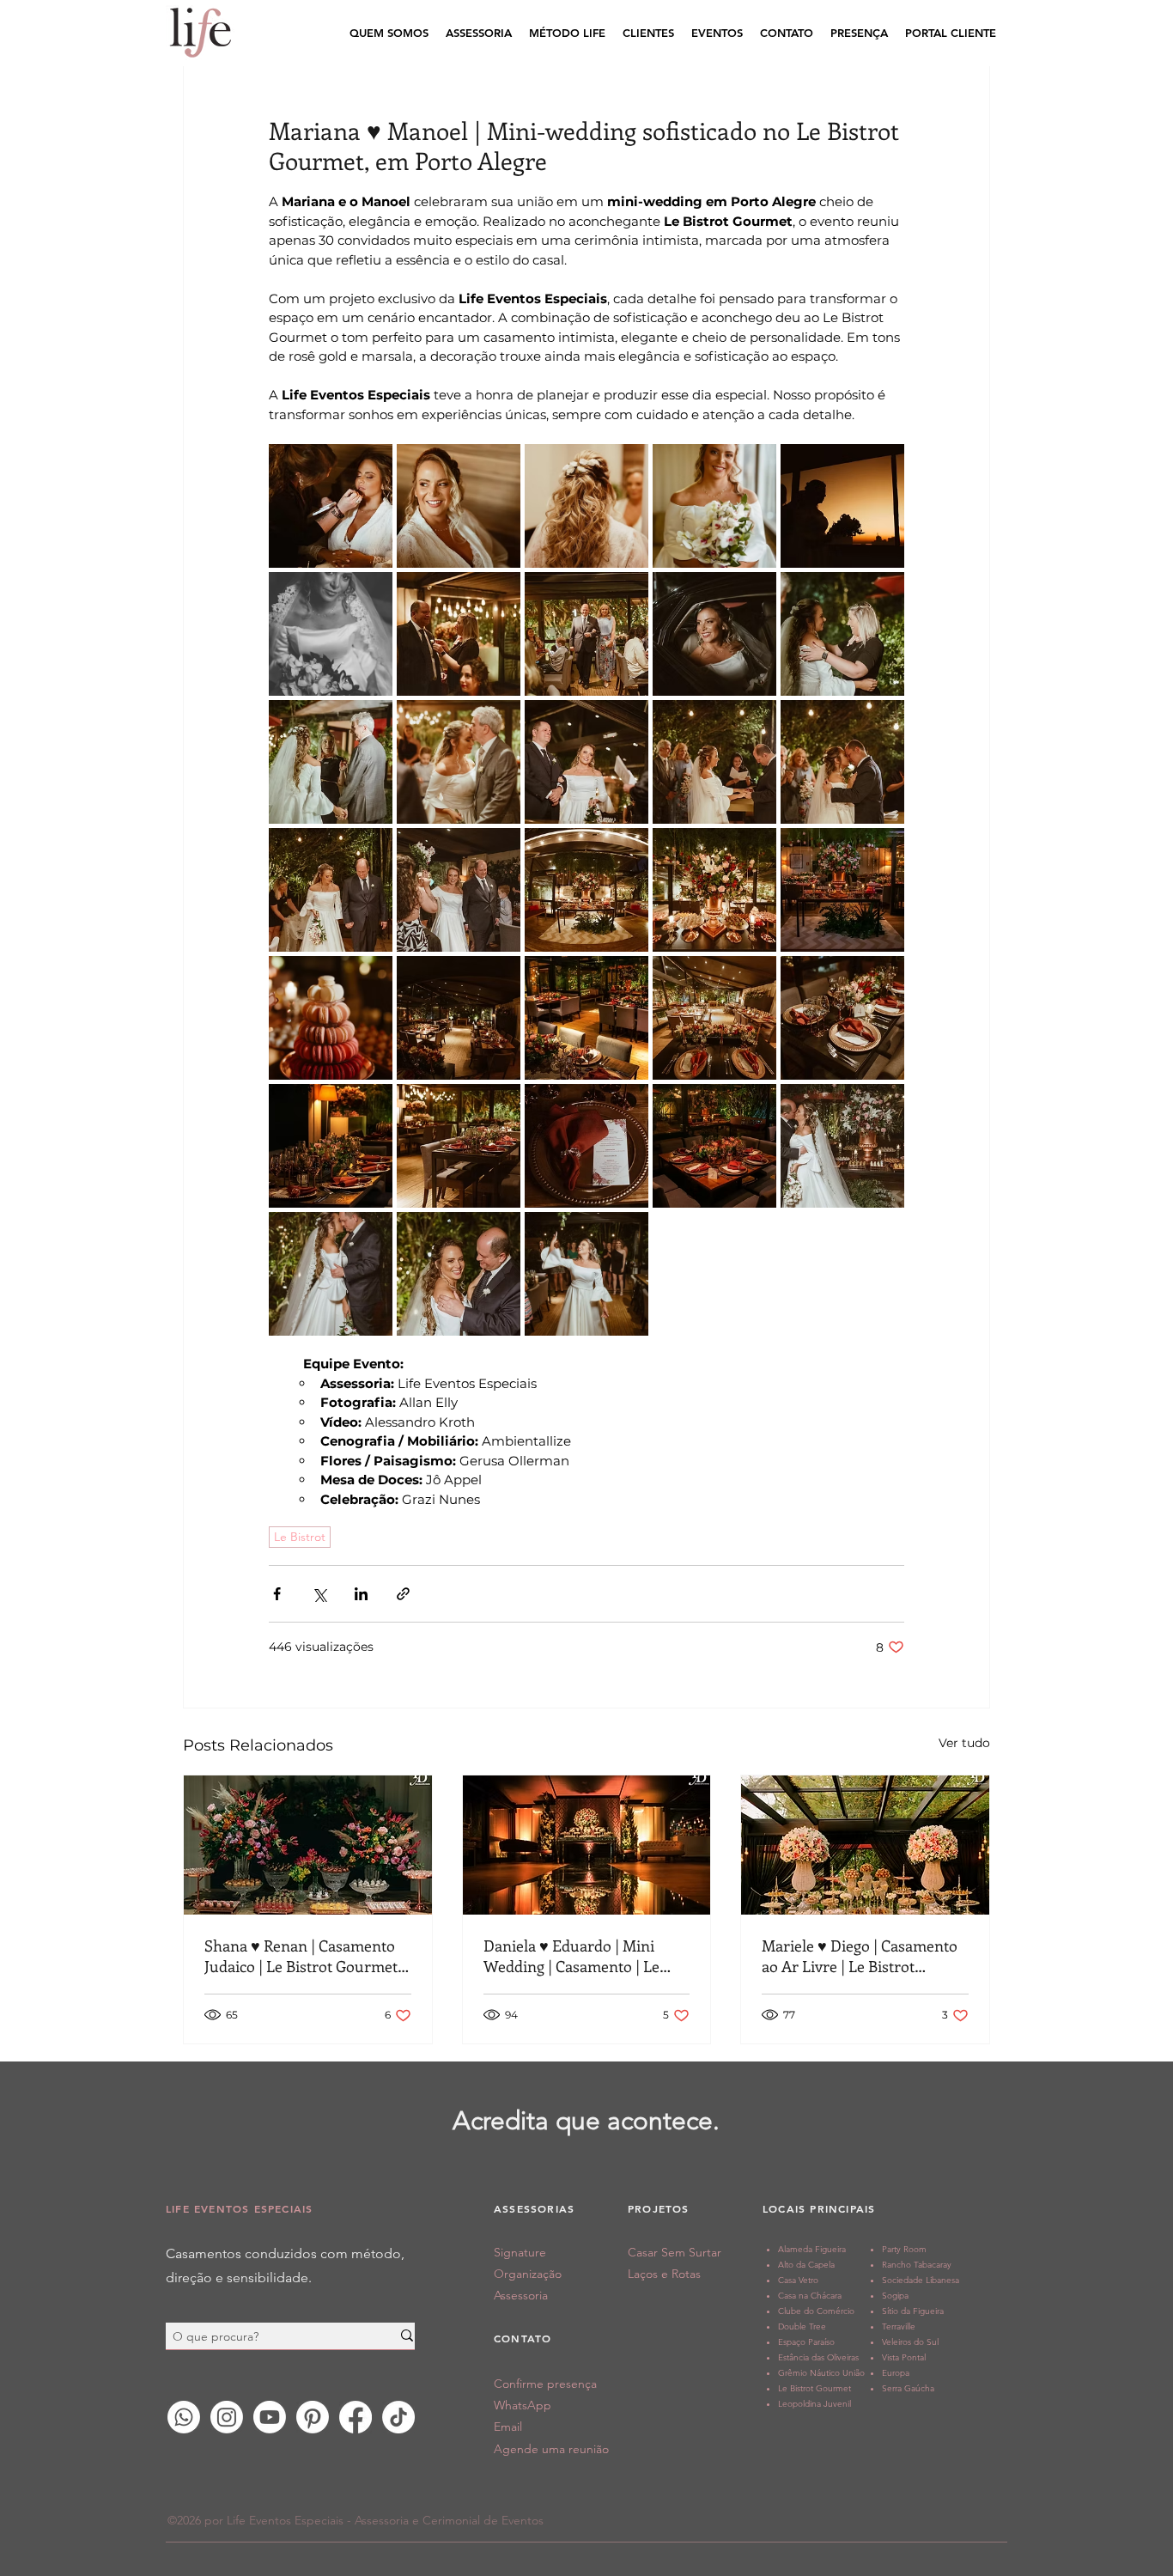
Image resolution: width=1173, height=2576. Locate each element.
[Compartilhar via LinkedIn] (361, 1594)
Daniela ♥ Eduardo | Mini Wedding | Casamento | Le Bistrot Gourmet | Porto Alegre (571, 1956)
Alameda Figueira (812, 2249)
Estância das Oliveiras (818, 2357)
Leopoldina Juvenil (814, 2404)
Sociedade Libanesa (921, 2280)
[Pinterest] (313, 2417)
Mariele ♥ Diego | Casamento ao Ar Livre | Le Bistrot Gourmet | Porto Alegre (860, 1956)
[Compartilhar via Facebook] (277, 1594)
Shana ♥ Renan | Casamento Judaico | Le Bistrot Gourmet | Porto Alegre (305, 1956)
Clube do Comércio (816, 2311)
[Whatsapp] (184, 2417)
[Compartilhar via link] (403, 1594)
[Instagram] (227, 2417)
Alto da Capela (806, 2265)
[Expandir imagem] (331, 506)
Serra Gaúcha (908, 2388)
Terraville (899, 2326)
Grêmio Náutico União (821, 2373)
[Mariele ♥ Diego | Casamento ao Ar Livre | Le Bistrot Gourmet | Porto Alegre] (865, 1845)
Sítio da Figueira (913, 2311)
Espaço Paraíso (806, 2342)
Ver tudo (964, 1743)
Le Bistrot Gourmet (814, 2388)
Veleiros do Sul (910, 2342)
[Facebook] (356, 2417)
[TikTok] (398, 2417)
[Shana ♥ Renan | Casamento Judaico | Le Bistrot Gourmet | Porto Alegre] (308, 1845)
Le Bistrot (300, 1537)
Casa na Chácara (810, 2296)
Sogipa (895, 2296)
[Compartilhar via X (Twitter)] (319, 1594)
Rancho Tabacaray (917, 2265)
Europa (896, 2373)
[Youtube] (270, 2417)
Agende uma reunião (551, 2449)
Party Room (904, 2249)
